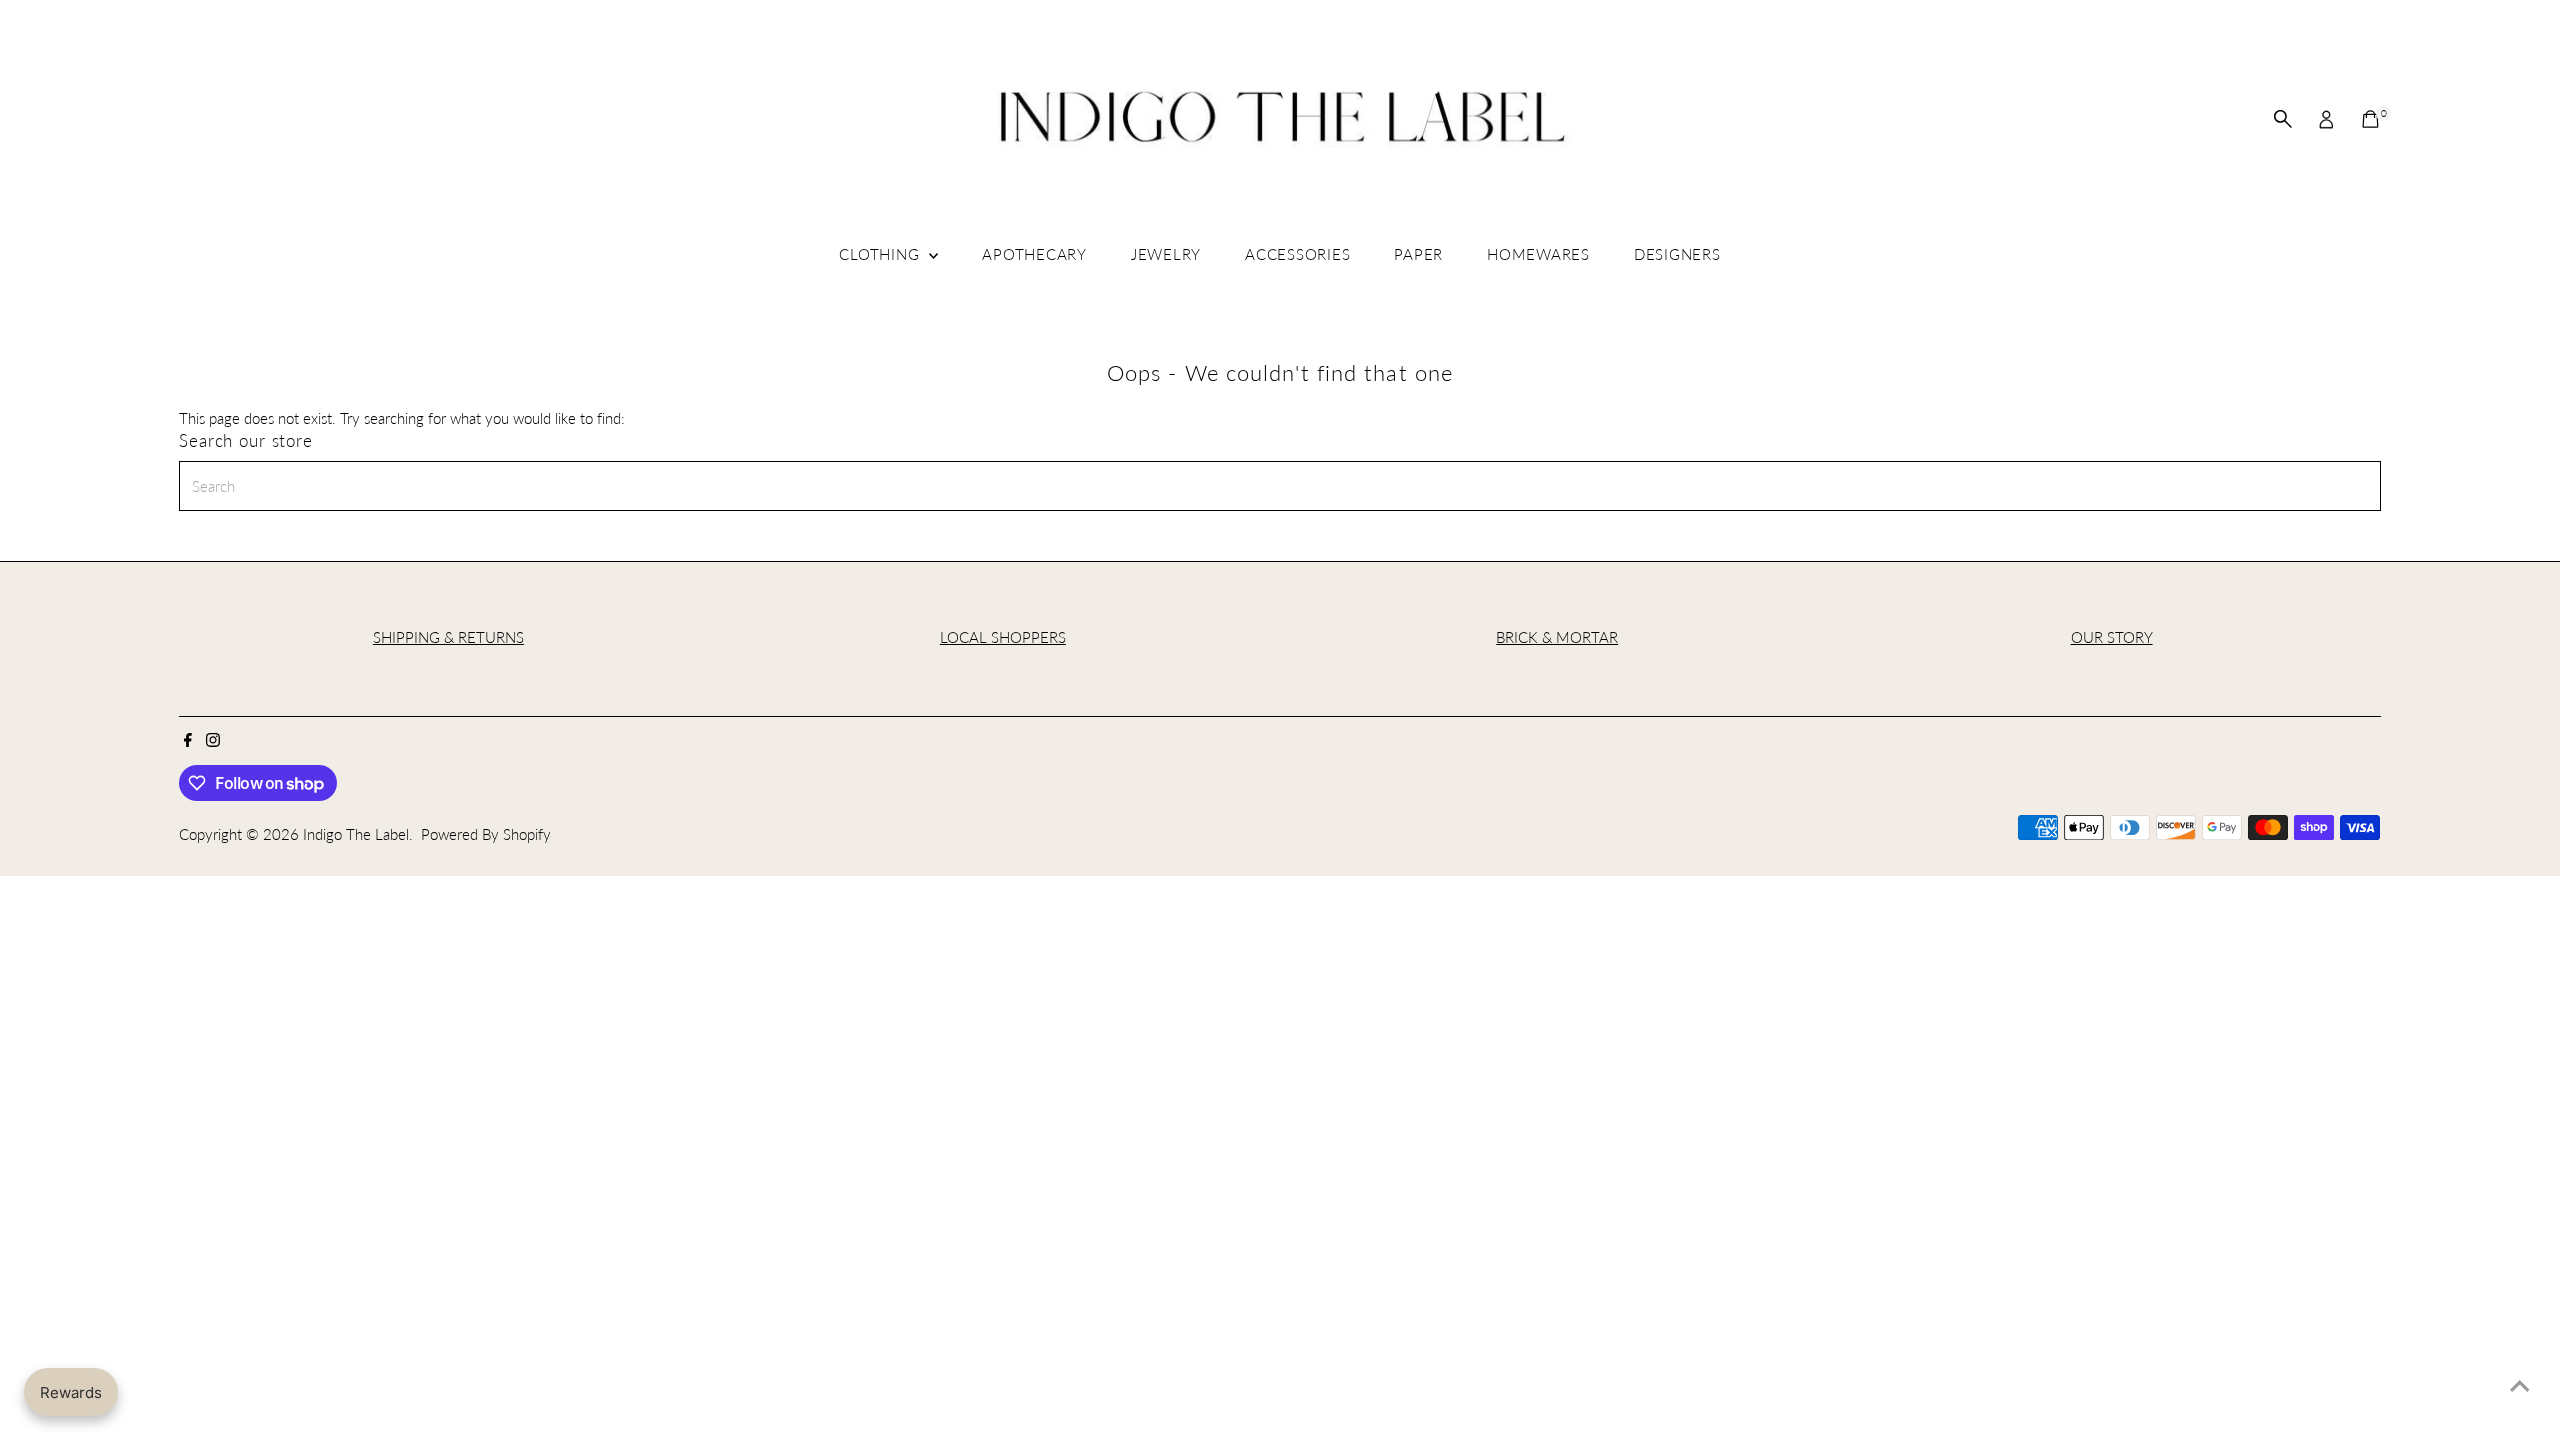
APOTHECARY (1034, 254)
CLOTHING (881, 254)
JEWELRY (1166, 254)
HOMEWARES (1538, 254)
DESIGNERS (1677, 254)
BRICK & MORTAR (1557, 637)
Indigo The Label (356, 834)
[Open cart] (2370, 119)
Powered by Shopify (486, 834)
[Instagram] (213, 741)
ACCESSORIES (1297, 254)
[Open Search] (2283, 119)
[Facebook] (188, 741)
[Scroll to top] (2520, 1385)
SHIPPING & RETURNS (448, 637)
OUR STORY (2112, 637)
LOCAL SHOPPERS (1003, 637)
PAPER (1418, 254)
